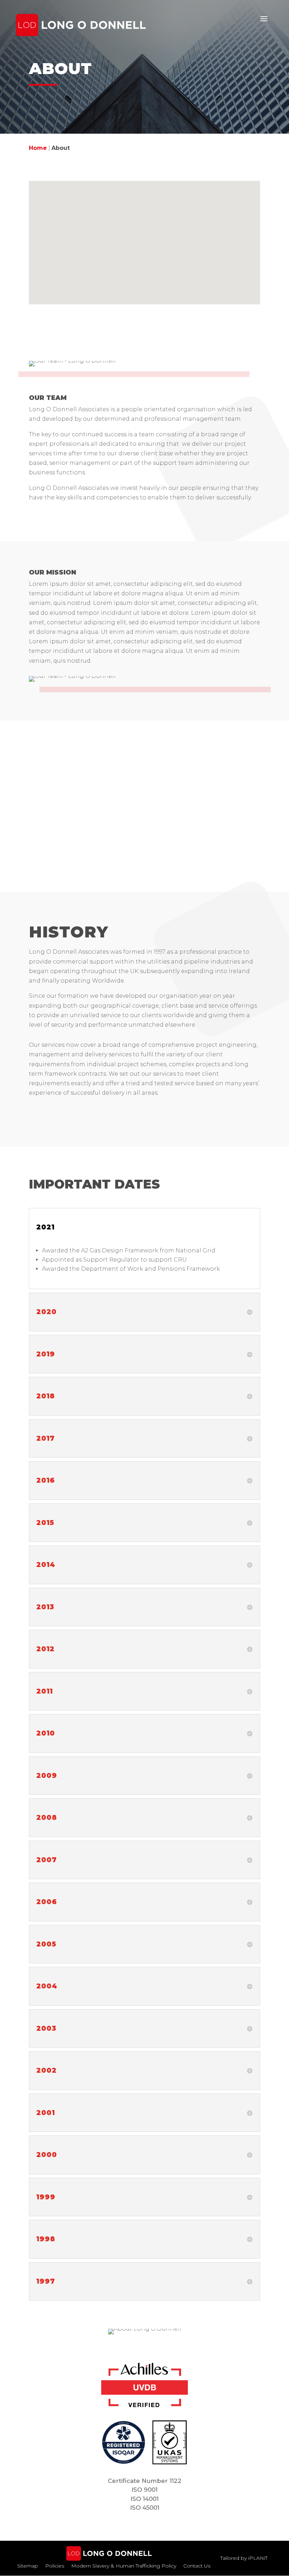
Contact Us (197, 2566)
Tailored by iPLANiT (244, 2558)
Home (38, 148)
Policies (55, 2566)
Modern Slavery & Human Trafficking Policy (124, 2566)
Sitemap (28, 2566)
